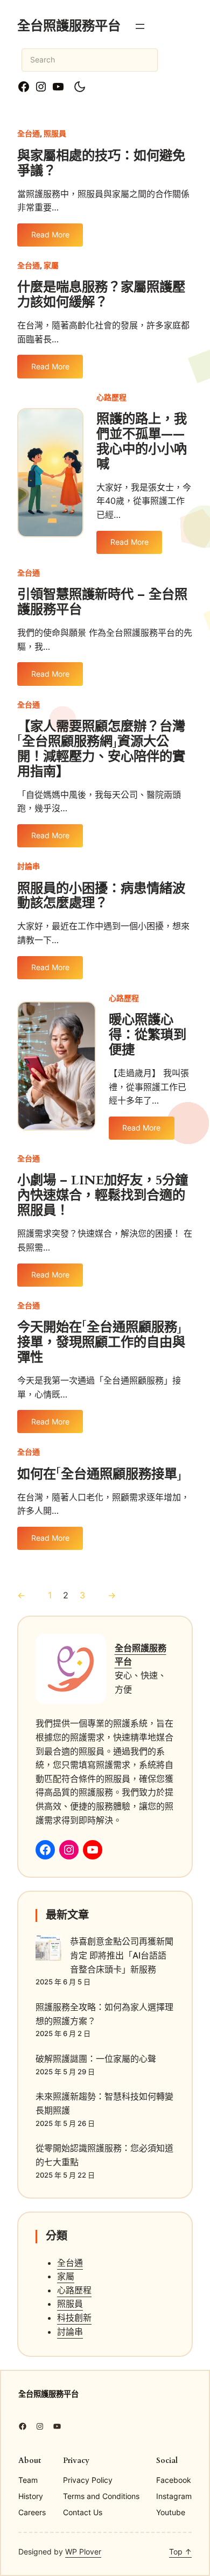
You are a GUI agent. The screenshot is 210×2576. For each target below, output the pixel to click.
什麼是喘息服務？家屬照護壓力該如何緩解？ (101, 295)
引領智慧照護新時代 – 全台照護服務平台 (102, 602)
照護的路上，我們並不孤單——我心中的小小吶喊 (142, 442)
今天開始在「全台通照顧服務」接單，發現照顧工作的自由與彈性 (101, 1343)
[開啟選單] (140, 26)
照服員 (55, 133)
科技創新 (74, 2318)
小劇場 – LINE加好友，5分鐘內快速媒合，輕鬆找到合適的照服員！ (103, 1196)
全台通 (29, 133)
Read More (50, 238)
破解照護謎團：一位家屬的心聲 (96, 2059)
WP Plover (83, 2552)
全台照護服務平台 (69, 26)
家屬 (51, 265)
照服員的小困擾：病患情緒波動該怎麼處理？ (101, 896)
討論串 (29, 866)
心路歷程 (111, 397)
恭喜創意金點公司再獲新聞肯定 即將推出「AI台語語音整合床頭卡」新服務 (122, 1955)
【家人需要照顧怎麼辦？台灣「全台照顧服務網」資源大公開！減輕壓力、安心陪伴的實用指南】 (101, 749)
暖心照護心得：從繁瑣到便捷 (148, 1035)
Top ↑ (180, 2552)
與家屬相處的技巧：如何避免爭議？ (101, 164)
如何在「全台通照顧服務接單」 (100, 1475)
